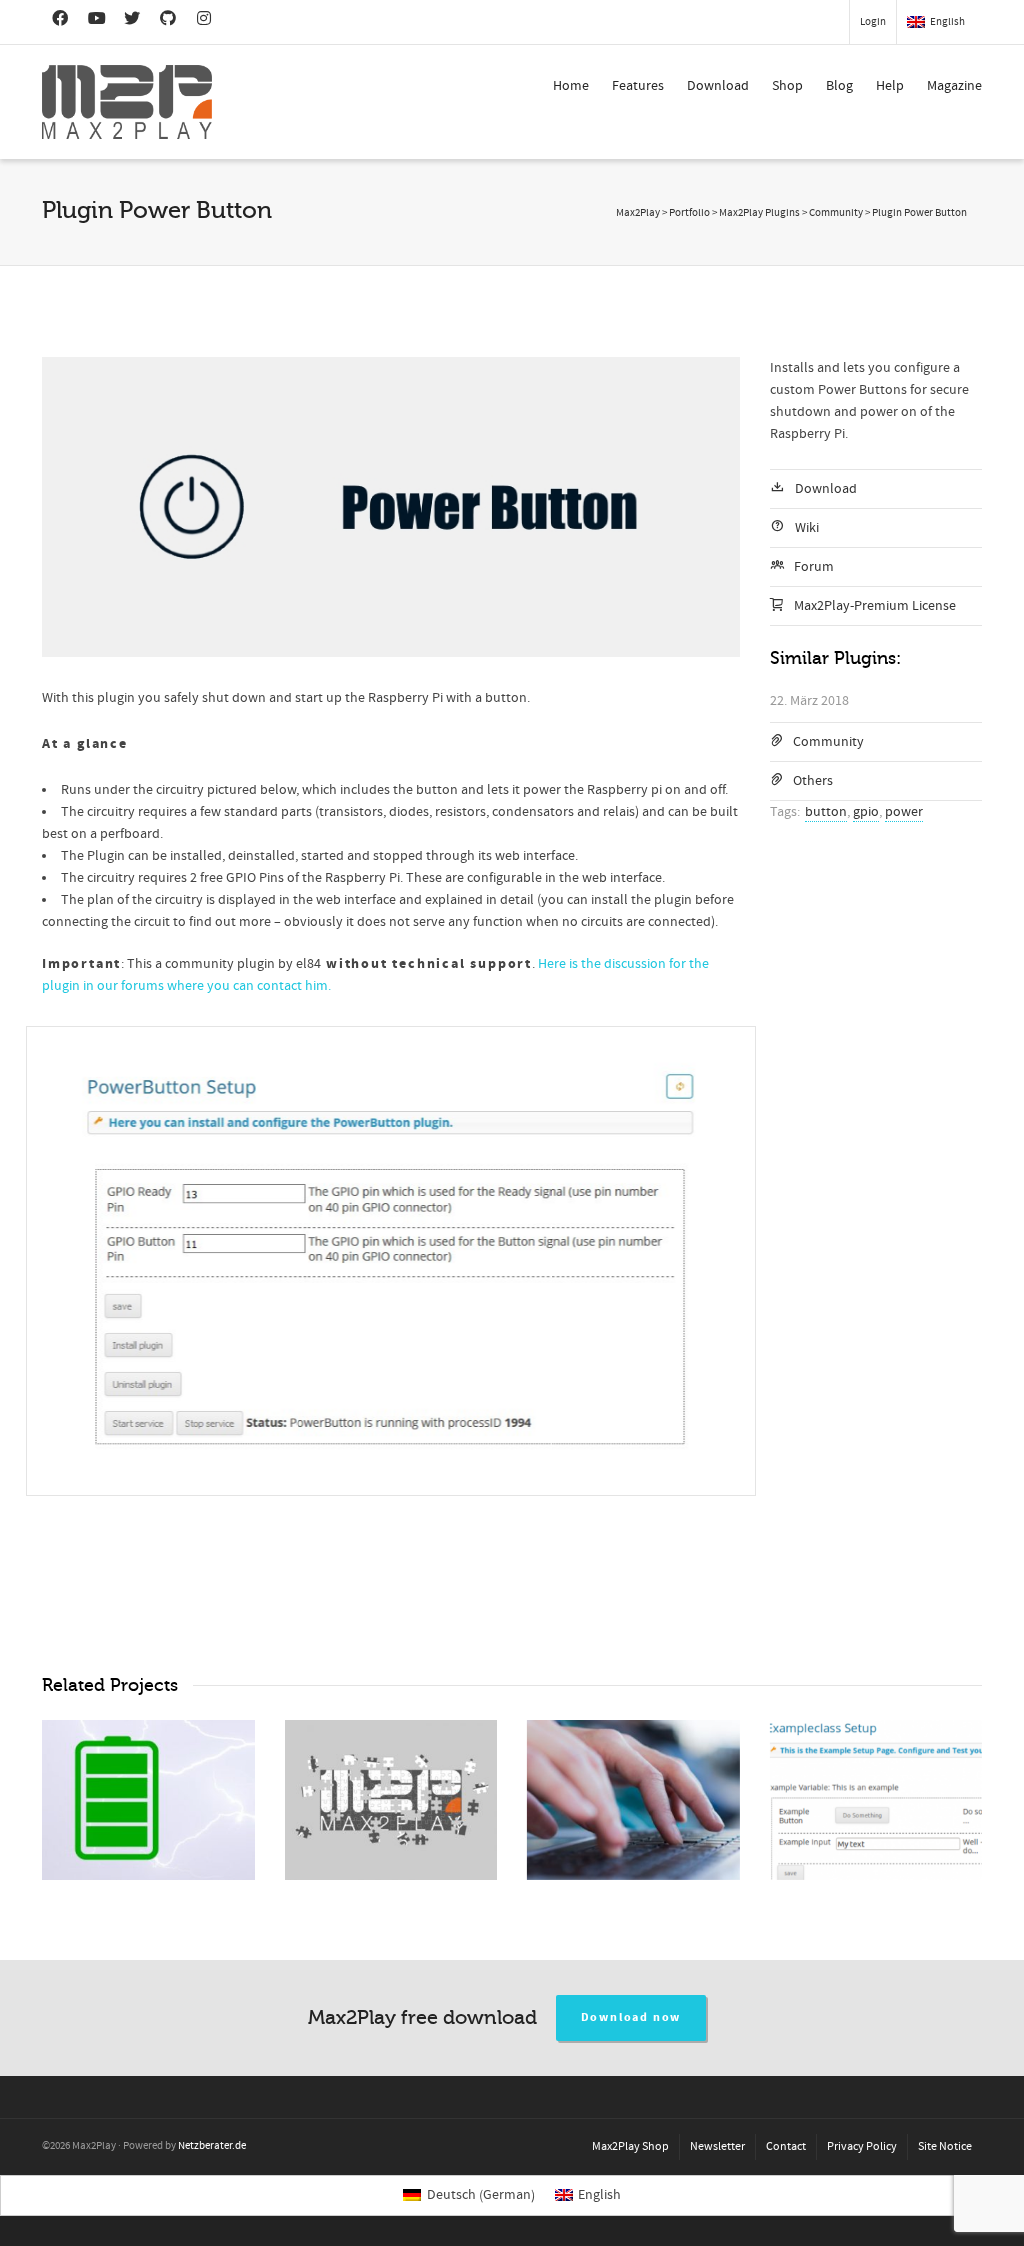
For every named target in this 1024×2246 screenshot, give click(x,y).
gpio (866, 812)
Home (571, 86)
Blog (839, 86)
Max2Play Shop (630, 2146)
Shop (787, 86)
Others (813, 781)
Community (828, 742)
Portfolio (689, 213)
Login (873, 22)
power (904, 812)
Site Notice (945, 2146)
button (826, 812)
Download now (631, 2017)
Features (638, 86)
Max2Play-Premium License (875, 606)
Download (718, 86)
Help (890, 86)
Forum (814, 567)
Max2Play (638, 213)
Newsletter (717, 2146)
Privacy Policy (862, 2146)
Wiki (807, 528)
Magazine (954, 86)
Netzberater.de (212, 2146)
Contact (786, 2146)
